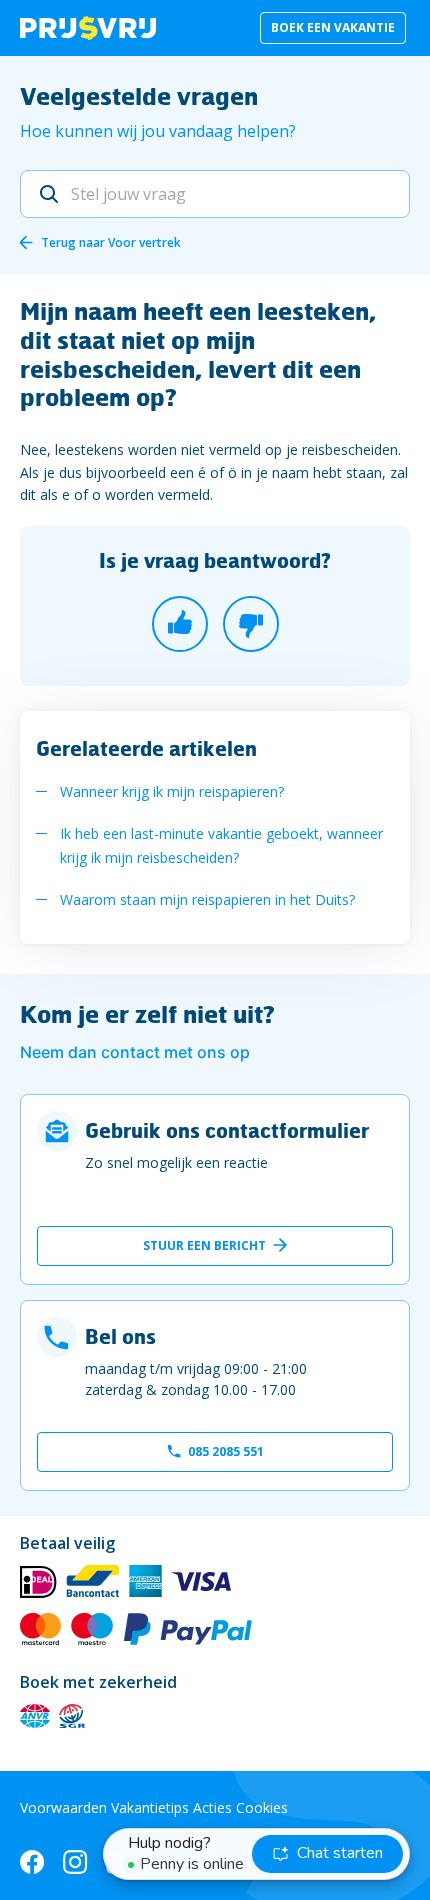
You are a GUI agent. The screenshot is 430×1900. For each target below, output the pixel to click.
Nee (251, 624)
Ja (180, 624)
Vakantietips (150, 1807)
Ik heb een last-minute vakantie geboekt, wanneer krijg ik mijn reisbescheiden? (221, 845)
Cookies (262, 1807)
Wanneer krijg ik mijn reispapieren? (172, 791)
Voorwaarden (63, 1807)
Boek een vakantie (333, 27)
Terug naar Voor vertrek (111, 242)
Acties (212, 1807)
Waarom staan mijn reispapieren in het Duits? (207, 899)
